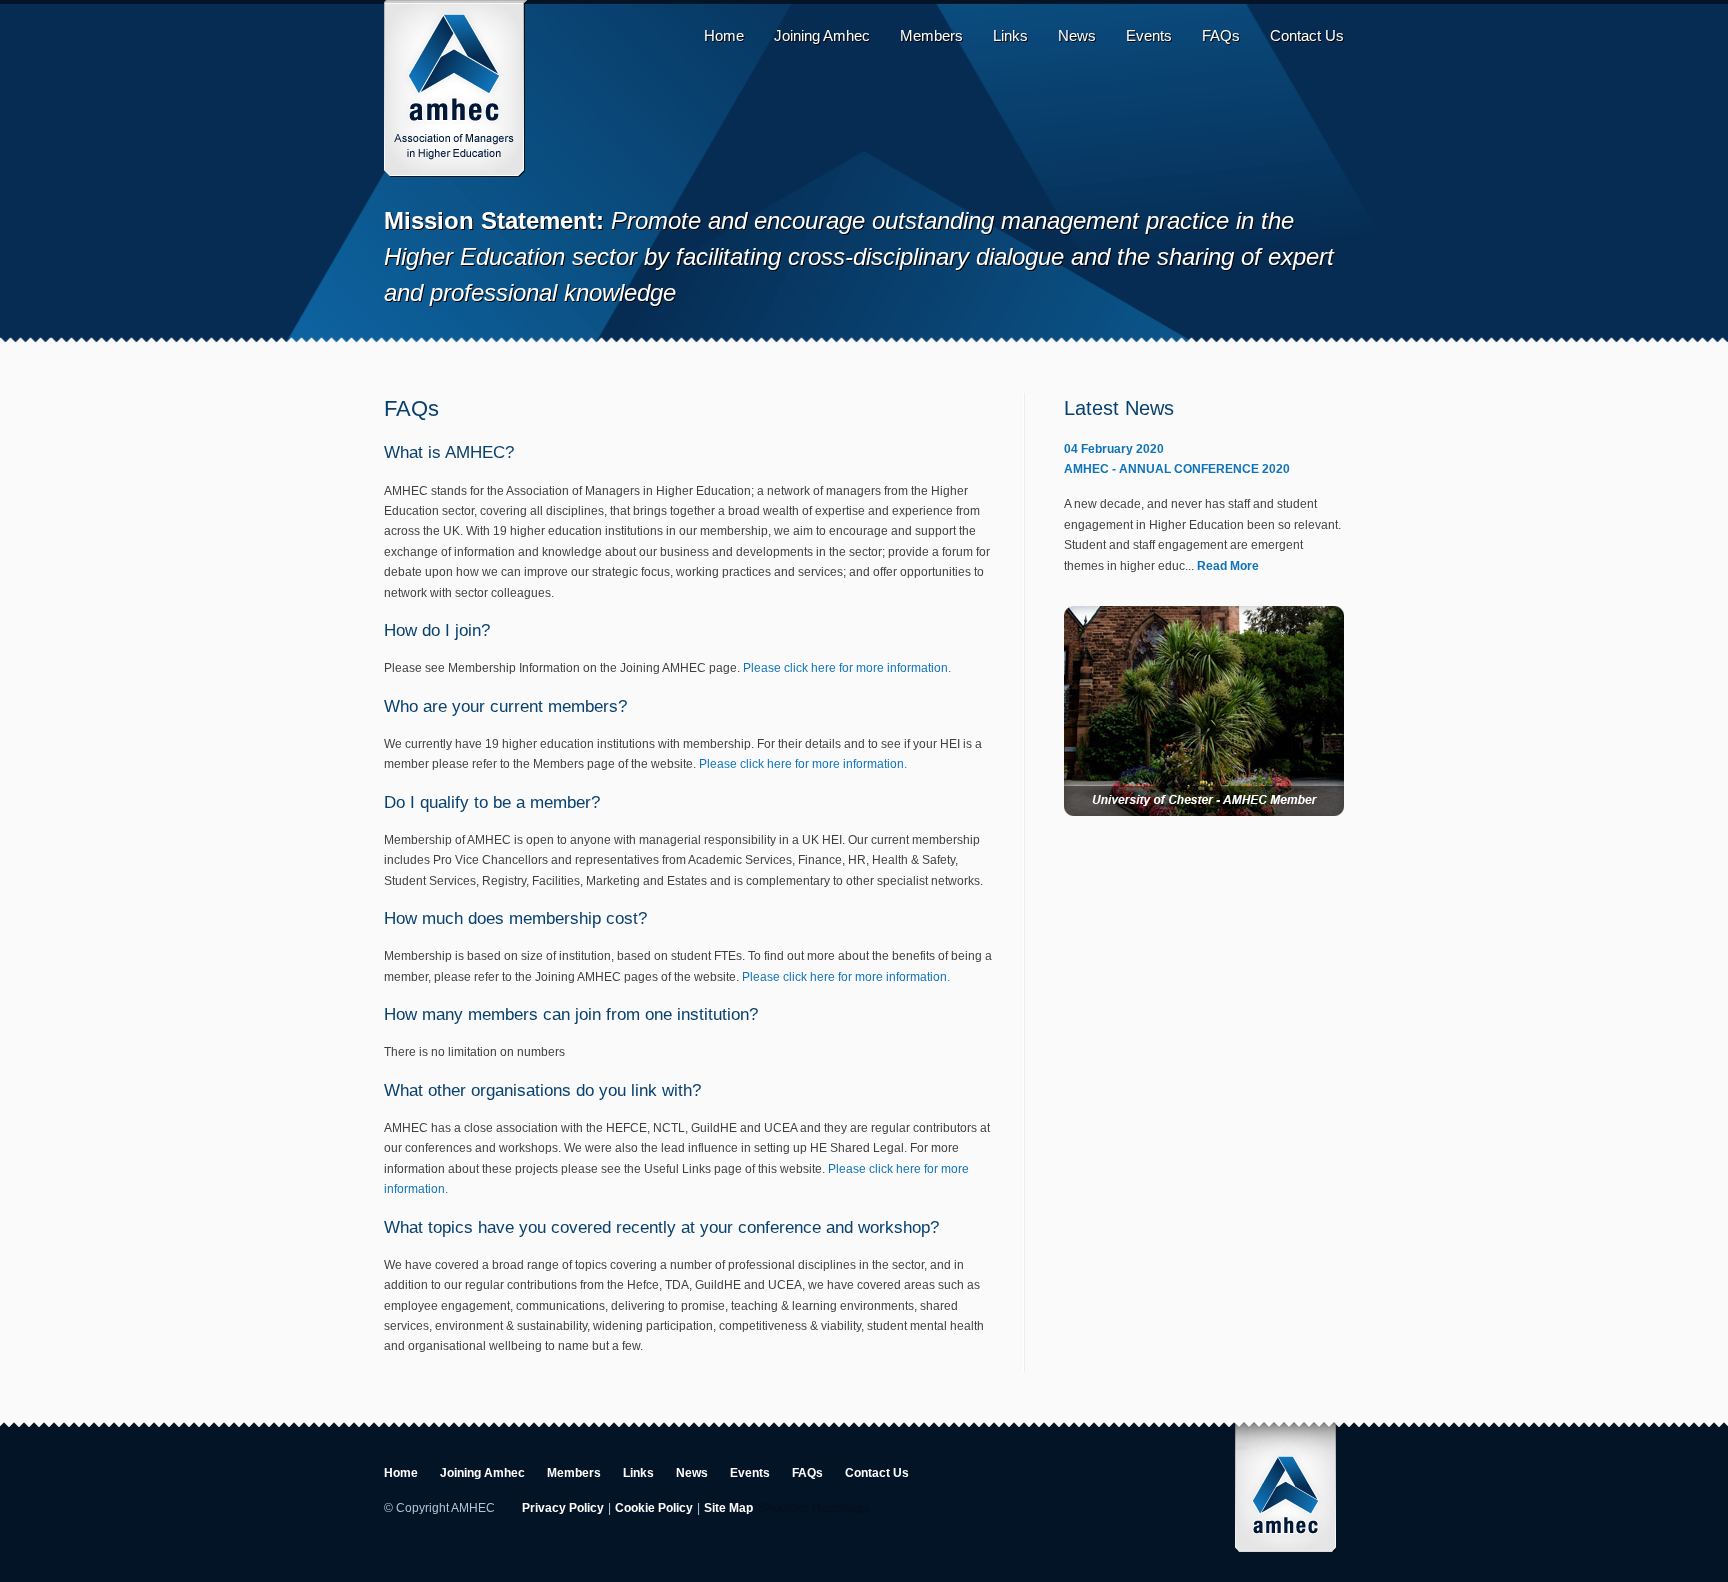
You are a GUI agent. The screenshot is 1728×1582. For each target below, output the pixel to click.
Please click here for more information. (847, 668)
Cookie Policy (654, 1508)
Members (931, 35)
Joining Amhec (822, 35)
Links (1010, 35)
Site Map (728, 1508)
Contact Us (1307, 35)
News (1077, 35)
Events (1149, 35)
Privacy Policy (563, 1508)
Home (724, 35)
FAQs (1221, 35)
